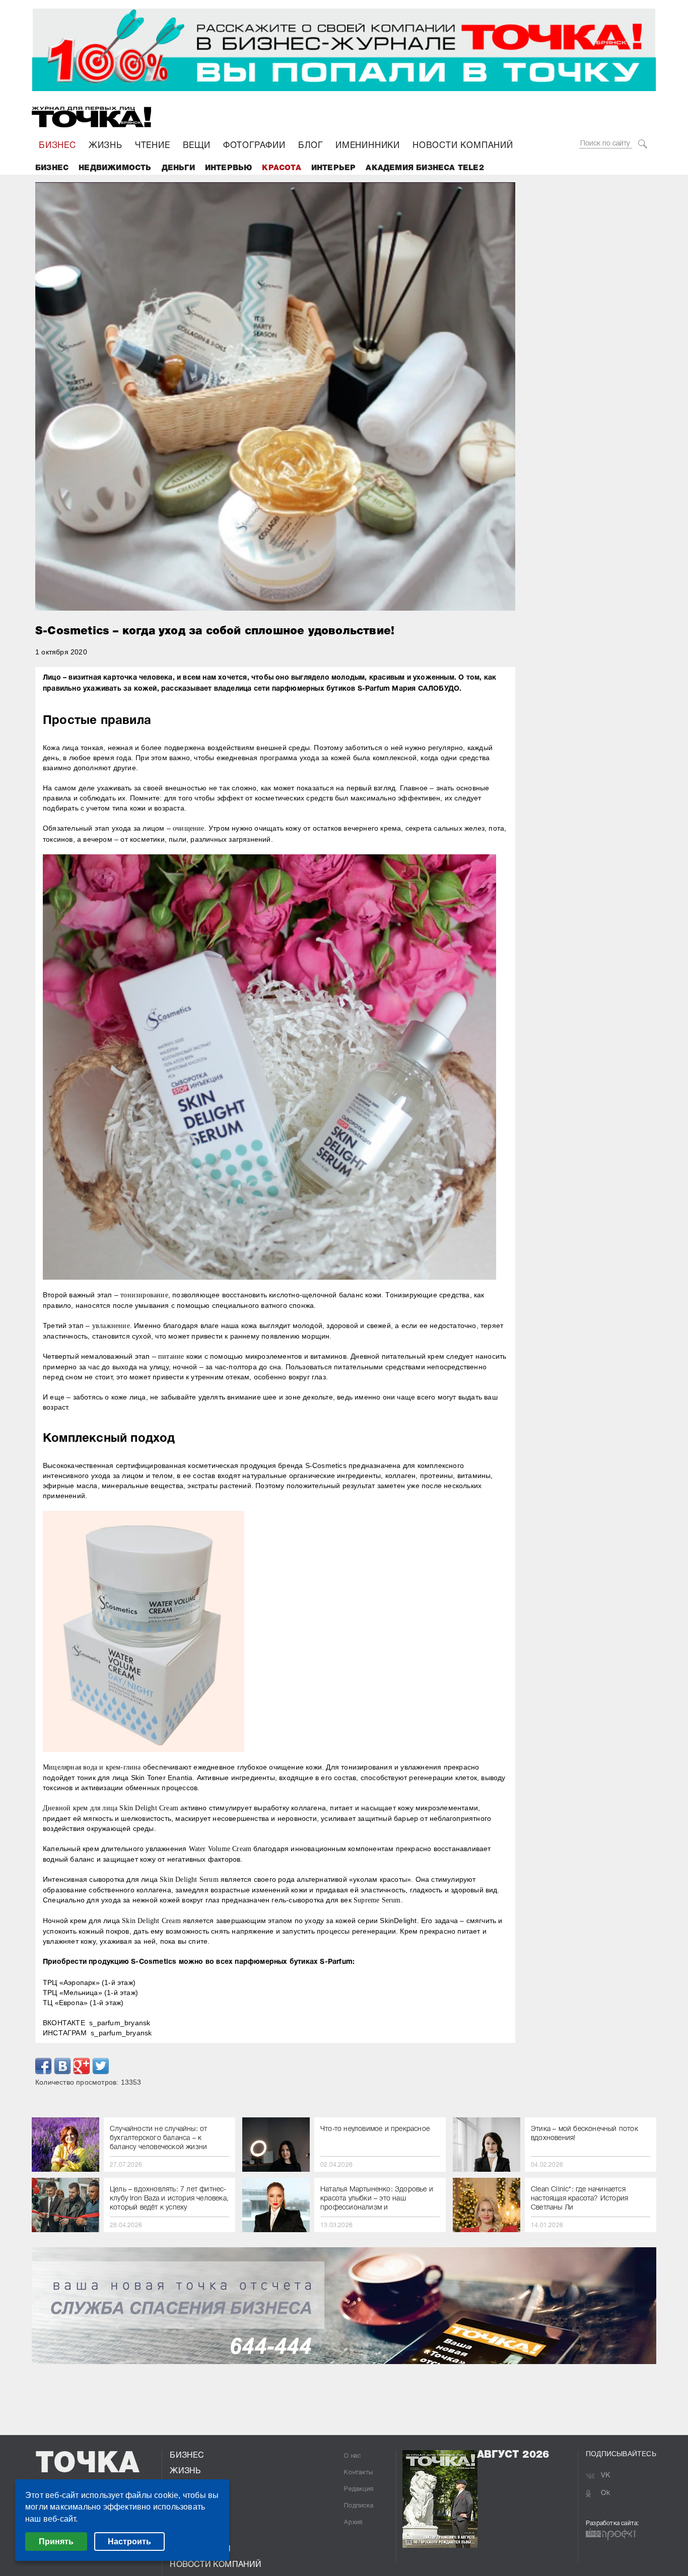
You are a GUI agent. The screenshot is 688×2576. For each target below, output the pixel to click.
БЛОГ (311, 146)
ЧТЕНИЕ (153, 146)
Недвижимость (115, 168)
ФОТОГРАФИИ (254, 146)
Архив (353, 2522)
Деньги (178, 168)
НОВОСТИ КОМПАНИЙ (463, 146)
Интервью (229, 168)
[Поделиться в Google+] (82, 2066)
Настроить (129, 2542)
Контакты (358, 2473)
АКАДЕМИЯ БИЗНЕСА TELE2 (425, 168)
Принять (56, 2542)
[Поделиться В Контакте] (62, 2066)
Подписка (359, 2506)
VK (605, 2476)
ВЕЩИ (197, 146)
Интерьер (334, 168)
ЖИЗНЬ (106, 146)
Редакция (359, 2489)
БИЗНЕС (57, 146)
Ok (605, 2493)
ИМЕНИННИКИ (368, 146)
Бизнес (52, 168)
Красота (281, 168)
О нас (353, 2456)
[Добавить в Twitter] (101, 2066)
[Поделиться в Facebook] (43, 2066)
